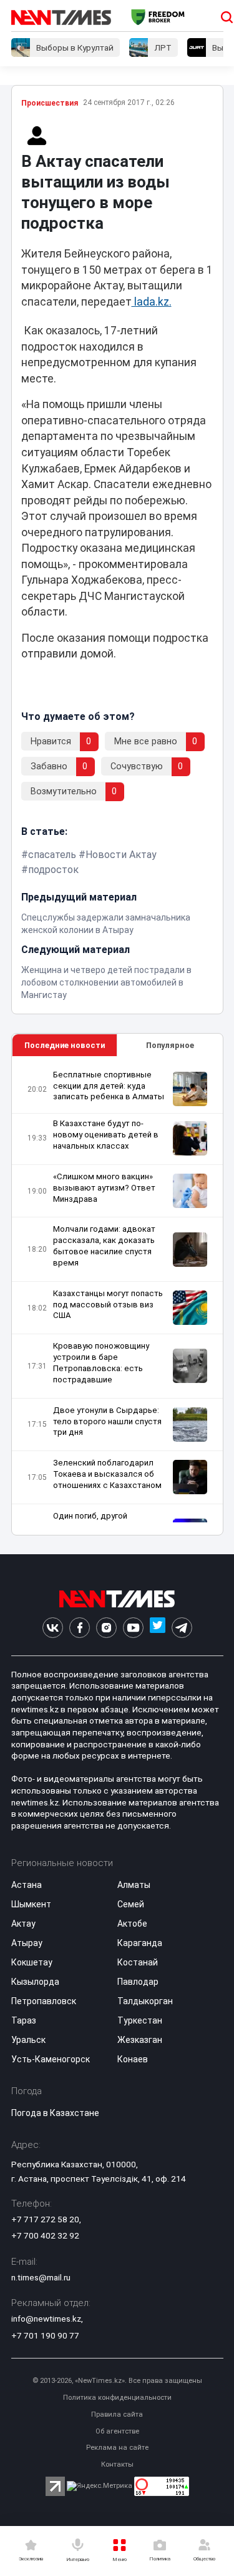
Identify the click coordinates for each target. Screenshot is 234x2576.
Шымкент (31, 1904)
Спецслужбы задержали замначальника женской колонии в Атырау (106, 924)
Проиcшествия (50, 103)
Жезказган (140, 2040)
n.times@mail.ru (41, 2277)
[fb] (80, 1628)
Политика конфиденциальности (117, 2398)
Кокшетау (32, 1962)
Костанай (138, 1962)
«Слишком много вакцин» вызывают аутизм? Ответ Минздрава (104, 1188)
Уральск (28, 2040)
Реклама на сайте (117, 2448)
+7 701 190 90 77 (45, 2335)
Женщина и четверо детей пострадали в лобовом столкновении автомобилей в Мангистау (106, 982)
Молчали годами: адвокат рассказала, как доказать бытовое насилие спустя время (104, 1246)
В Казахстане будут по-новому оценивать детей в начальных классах (106, 1135)
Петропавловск (44, 2001)
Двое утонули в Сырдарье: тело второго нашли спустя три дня (107, 1421)
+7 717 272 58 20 (45, 2219)
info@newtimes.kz (46, 2319)
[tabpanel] (117, 1296)
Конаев (133, 2059)
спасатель (52, 855)
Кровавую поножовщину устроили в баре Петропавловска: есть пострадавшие (101, 1363)
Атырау (27, 1943)
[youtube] (133, 1628)
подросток (53, 870)
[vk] (53, 1628)
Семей (131, 1904)
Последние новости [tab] (65, 1045)
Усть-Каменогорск (51, 2059)
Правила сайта (117, 2414)
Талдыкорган (145, 2001)
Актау (23, 1924)
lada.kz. (152, 302)
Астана (27, 1885)
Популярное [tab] (170, 1045)
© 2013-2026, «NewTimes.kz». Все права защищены (117, 2381)
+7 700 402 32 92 (45, 2235)
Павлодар (138, 1982)
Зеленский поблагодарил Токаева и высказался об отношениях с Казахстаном (107, 1474)
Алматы (134, 1885)
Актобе (132, 1924)
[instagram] (106, 1628)
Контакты (117, 2464)
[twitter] (158, 1628)
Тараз (24, 2020)
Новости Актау (121, 855)
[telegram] (182, 1628)
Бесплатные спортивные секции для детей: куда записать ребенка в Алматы (109, 1086)
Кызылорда (35, 1982)
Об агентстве (117, 2431)
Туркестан (140, 2020)
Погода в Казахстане (55, 2113)
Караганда (140, 1943)
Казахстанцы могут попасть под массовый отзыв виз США (108, 1305)
